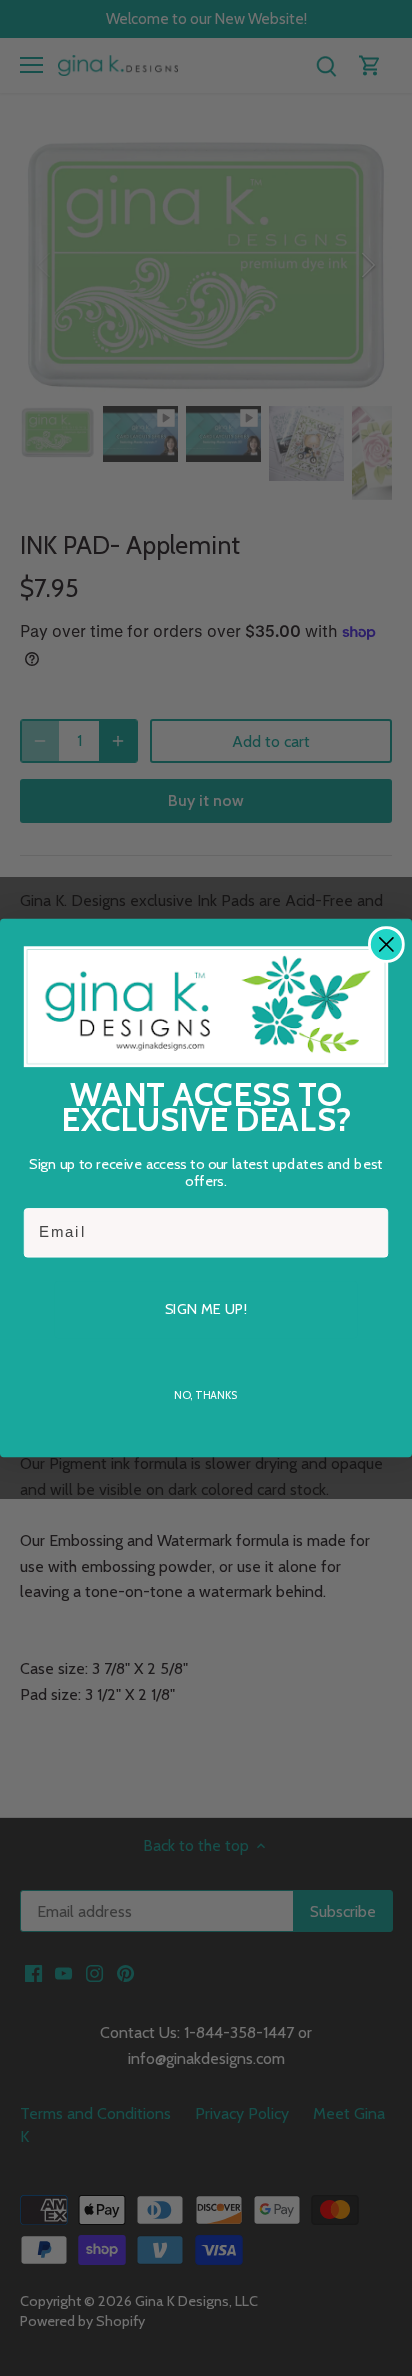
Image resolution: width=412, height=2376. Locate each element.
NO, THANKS (205, 1395)
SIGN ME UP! (205, 1308)
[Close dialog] (386, 944)
